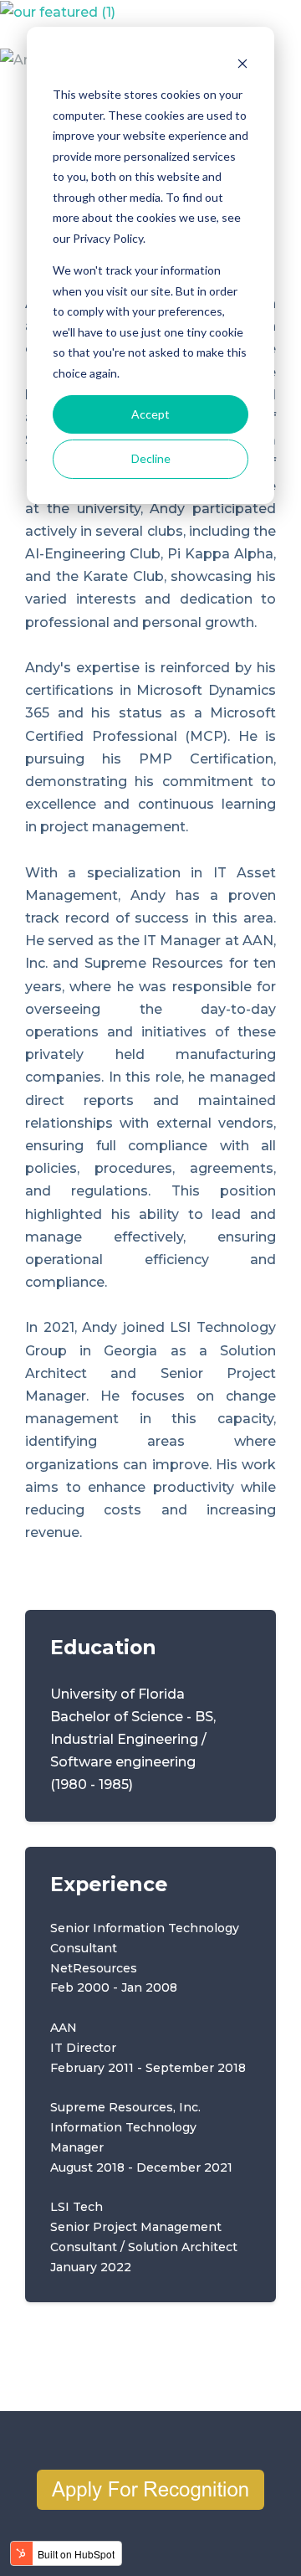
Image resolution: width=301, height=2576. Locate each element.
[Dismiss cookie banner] (242, 63)
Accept (150, 414)
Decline (151, 458)
